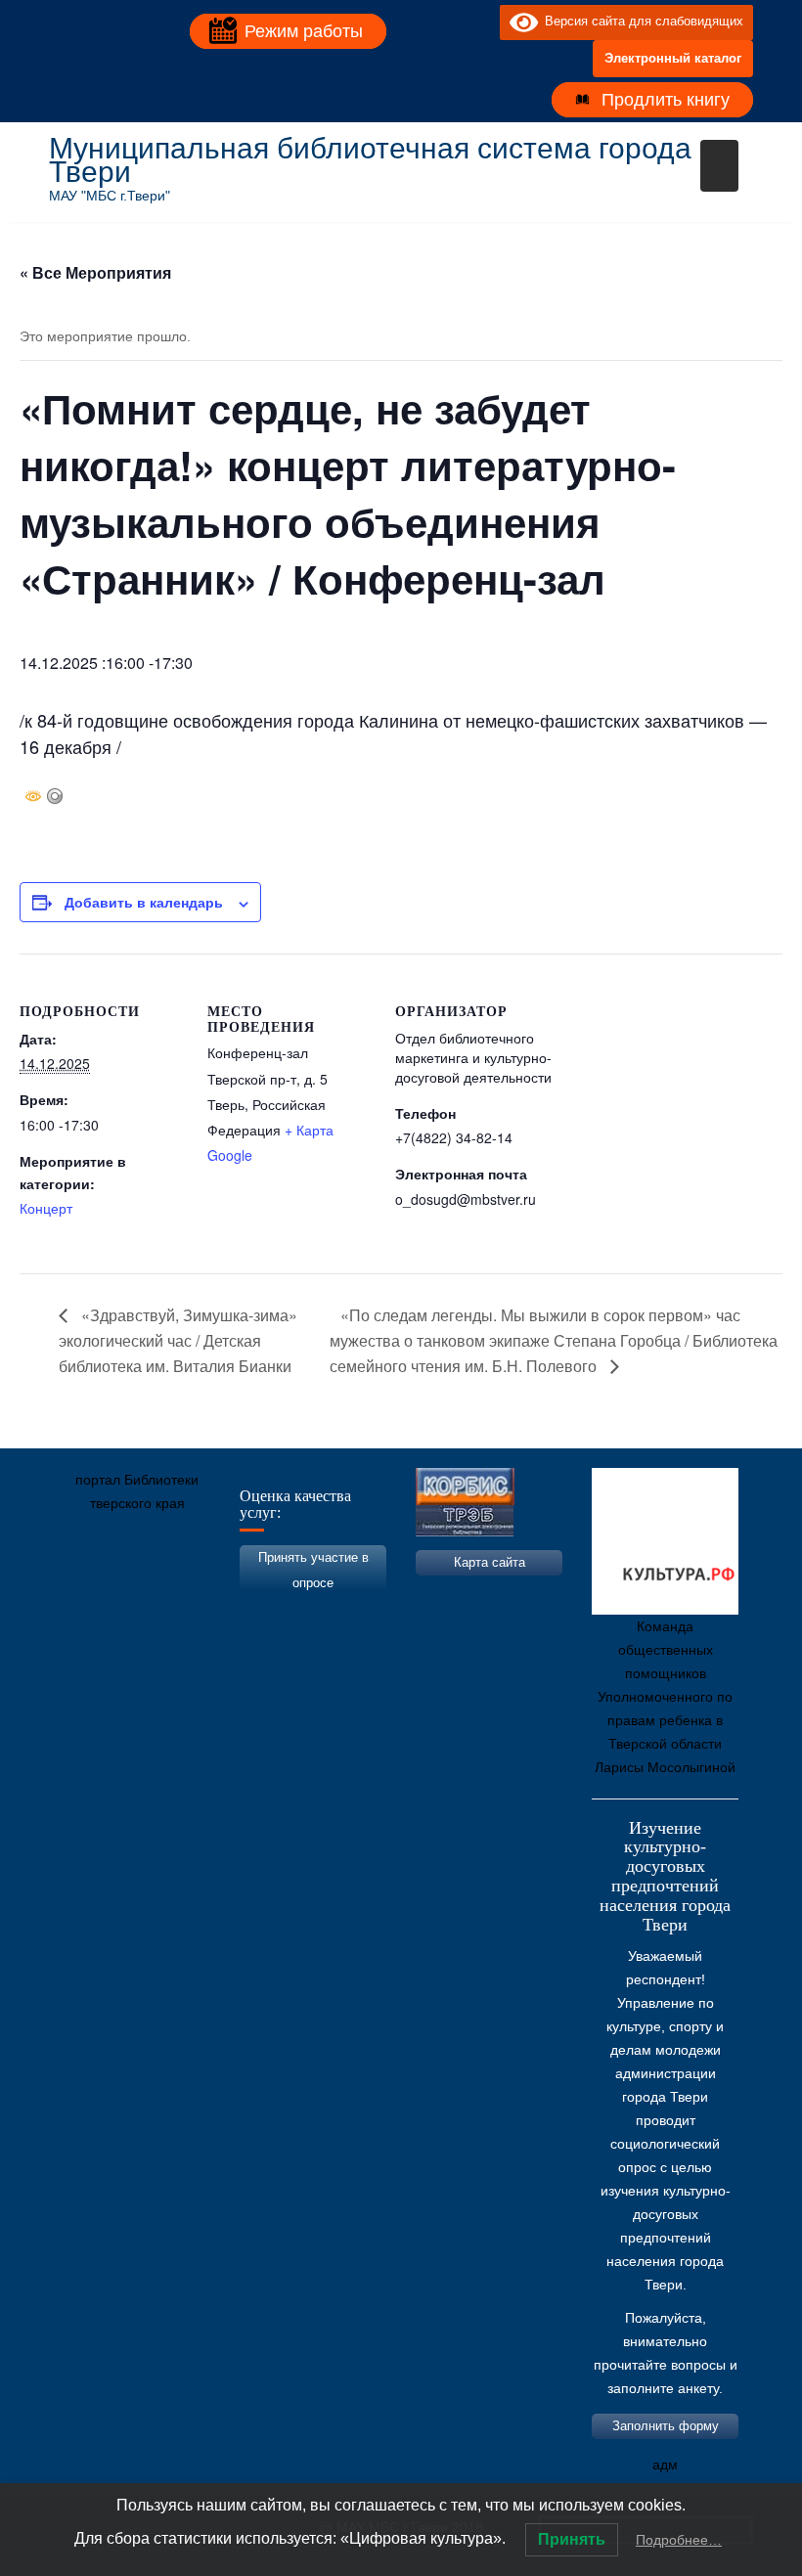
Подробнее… (679, 2540)
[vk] (445, 22)
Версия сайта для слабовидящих (641, 21)
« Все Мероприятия (95, 272)
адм (665, 2465)
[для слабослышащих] (480, 22)
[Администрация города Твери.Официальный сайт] (93, 1595)
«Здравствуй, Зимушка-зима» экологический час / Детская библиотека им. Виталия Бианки (178, 1340)
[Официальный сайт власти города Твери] (445, 1595)
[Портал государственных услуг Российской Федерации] (152, 1595)
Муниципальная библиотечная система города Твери (370, 160)
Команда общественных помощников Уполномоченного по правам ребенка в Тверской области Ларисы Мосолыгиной (665, 1697)
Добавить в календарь (144, 902)
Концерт (46, 1208)
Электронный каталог (673, 58)
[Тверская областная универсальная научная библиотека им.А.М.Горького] (210, 1595)
